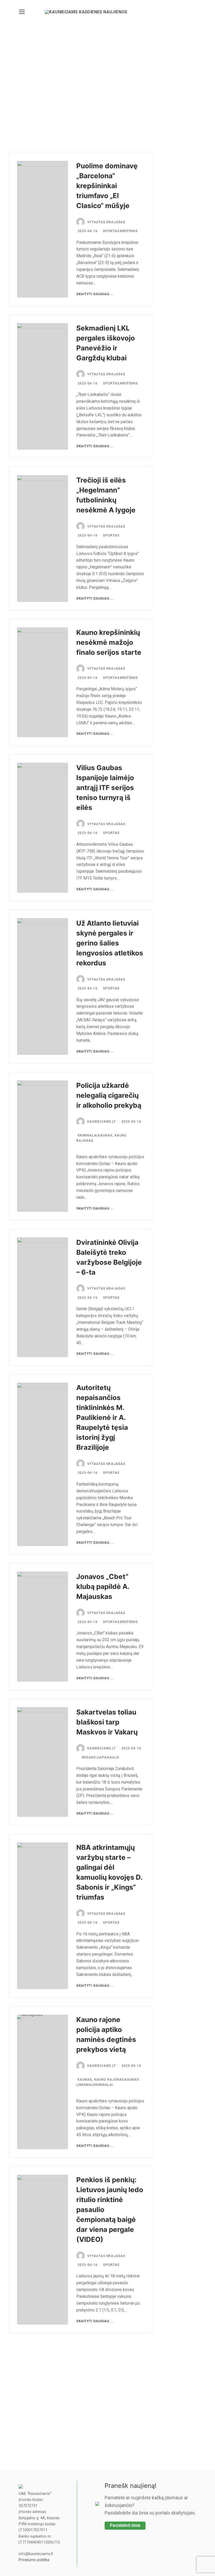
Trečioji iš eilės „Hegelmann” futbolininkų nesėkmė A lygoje (106, 495)
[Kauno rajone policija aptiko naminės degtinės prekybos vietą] (42, 2082)
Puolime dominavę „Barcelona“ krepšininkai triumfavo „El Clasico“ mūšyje (107, 186)
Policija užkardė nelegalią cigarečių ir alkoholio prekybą (109, 1095)
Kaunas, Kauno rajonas (101, 2080)
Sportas (111, 231)
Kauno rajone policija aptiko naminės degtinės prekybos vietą (106, 2034)
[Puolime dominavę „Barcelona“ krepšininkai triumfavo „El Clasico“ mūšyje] (42, 229)
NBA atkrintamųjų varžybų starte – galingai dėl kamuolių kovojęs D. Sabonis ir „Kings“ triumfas (109, 1872)
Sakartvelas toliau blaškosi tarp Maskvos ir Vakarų (107, 1722)
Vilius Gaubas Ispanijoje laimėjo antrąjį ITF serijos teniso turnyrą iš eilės (105, 788)
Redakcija (92, 1757)
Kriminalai (88, 1135)
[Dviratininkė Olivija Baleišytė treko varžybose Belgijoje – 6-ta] (42, 1297)
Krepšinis (129, 231)
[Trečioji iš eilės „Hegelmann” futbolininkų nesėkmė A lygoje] (42, 539)
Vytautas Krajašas (106, 222)
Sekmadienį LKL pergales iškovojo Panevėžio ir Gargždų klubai (106, 343)
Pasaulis (111, 1757)
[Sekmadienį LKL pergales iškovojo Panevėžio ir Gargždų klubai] (42, 387)
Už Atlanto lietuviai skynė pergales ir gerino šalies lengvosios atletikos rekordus (110, 943)
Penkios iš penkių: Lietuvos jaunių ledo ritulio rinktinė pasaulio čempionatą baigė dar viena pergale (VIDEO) (110, 2210)
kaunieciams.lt (102, 1122)
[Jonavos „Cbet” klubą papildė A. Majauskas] (42, 1627)
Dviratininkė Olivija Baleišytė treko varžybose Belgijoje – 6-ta (109, 1257)
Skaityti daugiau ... (95, 294)
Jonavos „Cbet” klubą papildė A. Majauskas (103, 1586)
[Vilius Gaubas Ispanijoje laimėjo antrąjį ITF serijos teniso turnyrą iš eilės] (42, 828)
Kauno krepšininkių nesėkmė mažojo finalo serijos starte (109, 642)
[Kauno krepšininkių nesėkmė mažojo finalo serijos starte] (42, 682)
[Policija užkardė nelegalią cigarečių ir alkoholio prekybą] (42, 1146)
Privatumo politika (34, 2560)
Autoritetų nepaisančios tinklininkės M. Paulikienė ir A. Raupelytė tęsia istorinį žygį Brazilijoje (102, 1417)
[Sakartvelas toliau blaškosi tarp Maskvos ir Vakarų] (42, 1762)
